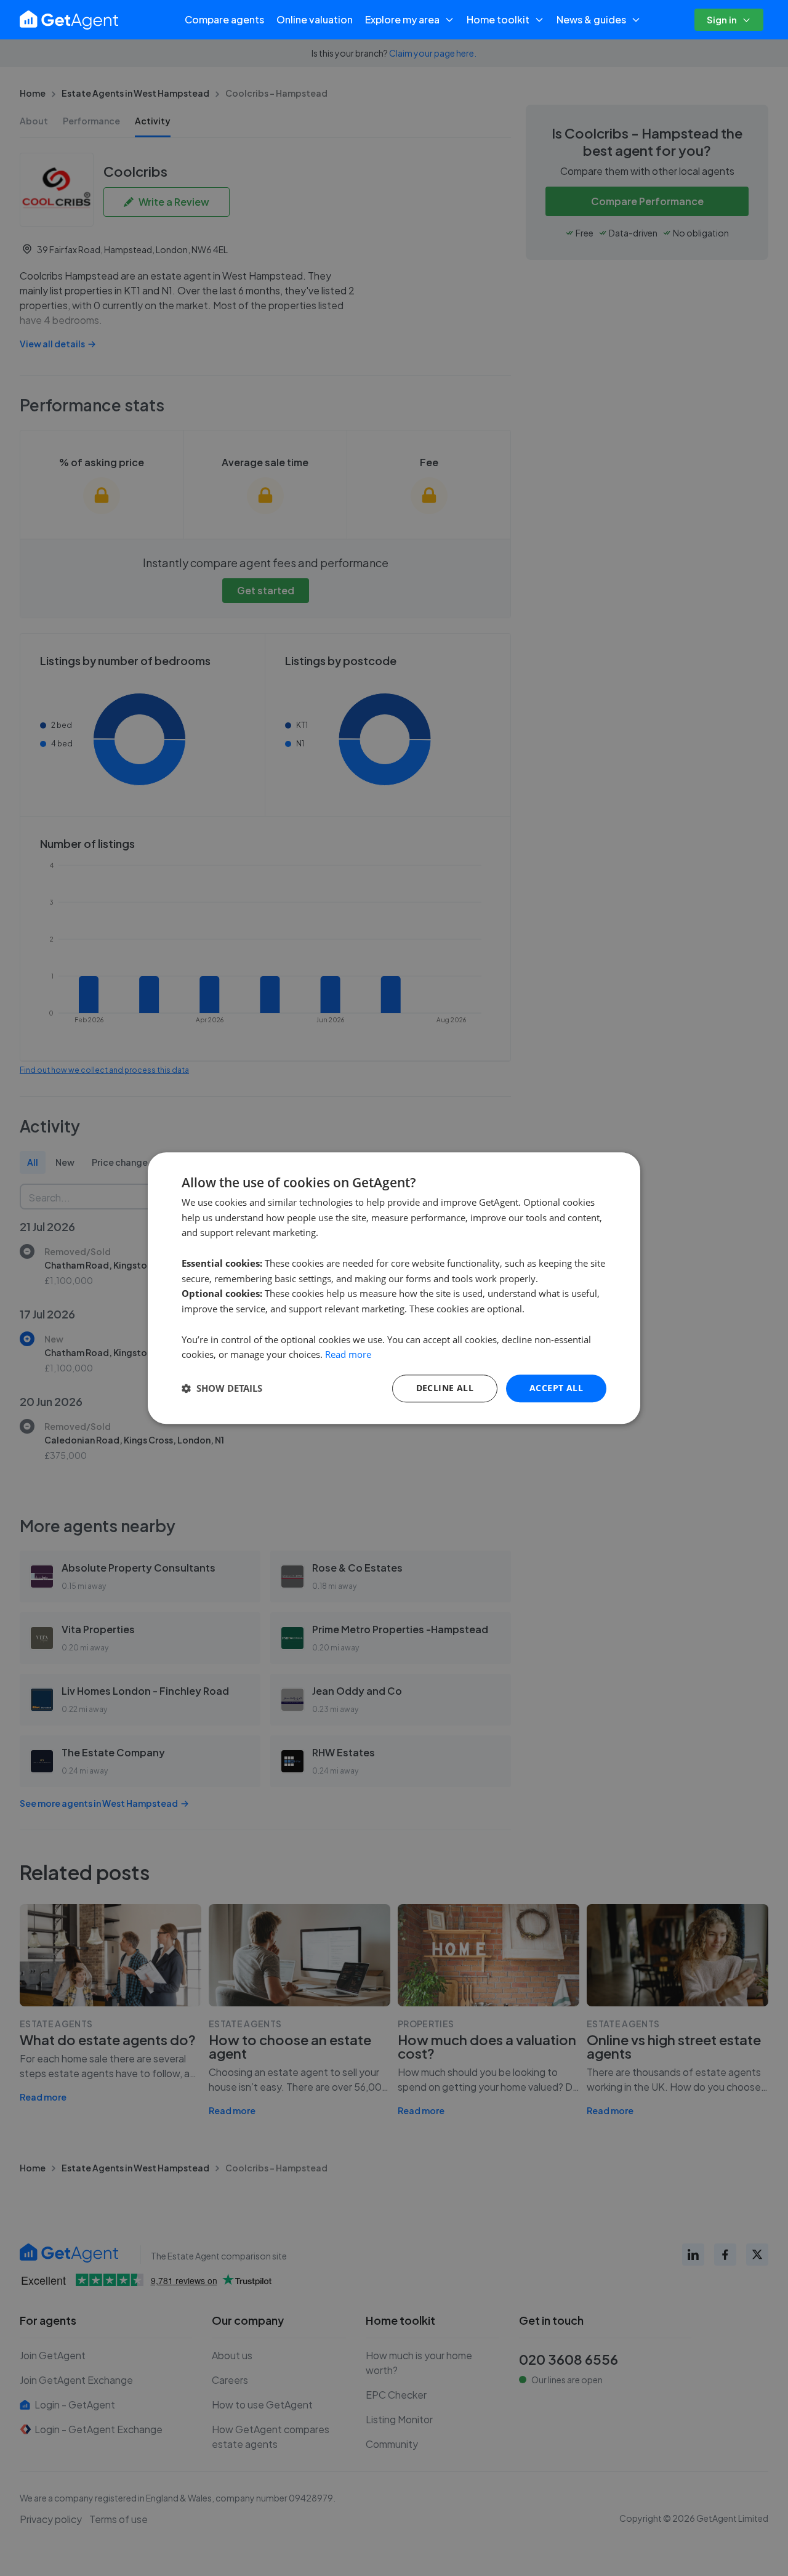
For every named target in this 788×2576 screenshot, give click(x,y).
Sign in (722, 19)
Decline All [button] (445, 1388)
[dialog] (394, 1288)
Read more (348, 1355)
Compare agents (224, 19)
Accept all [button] (556, 1388)
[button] (222, 1389)
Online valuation (315, 19)
